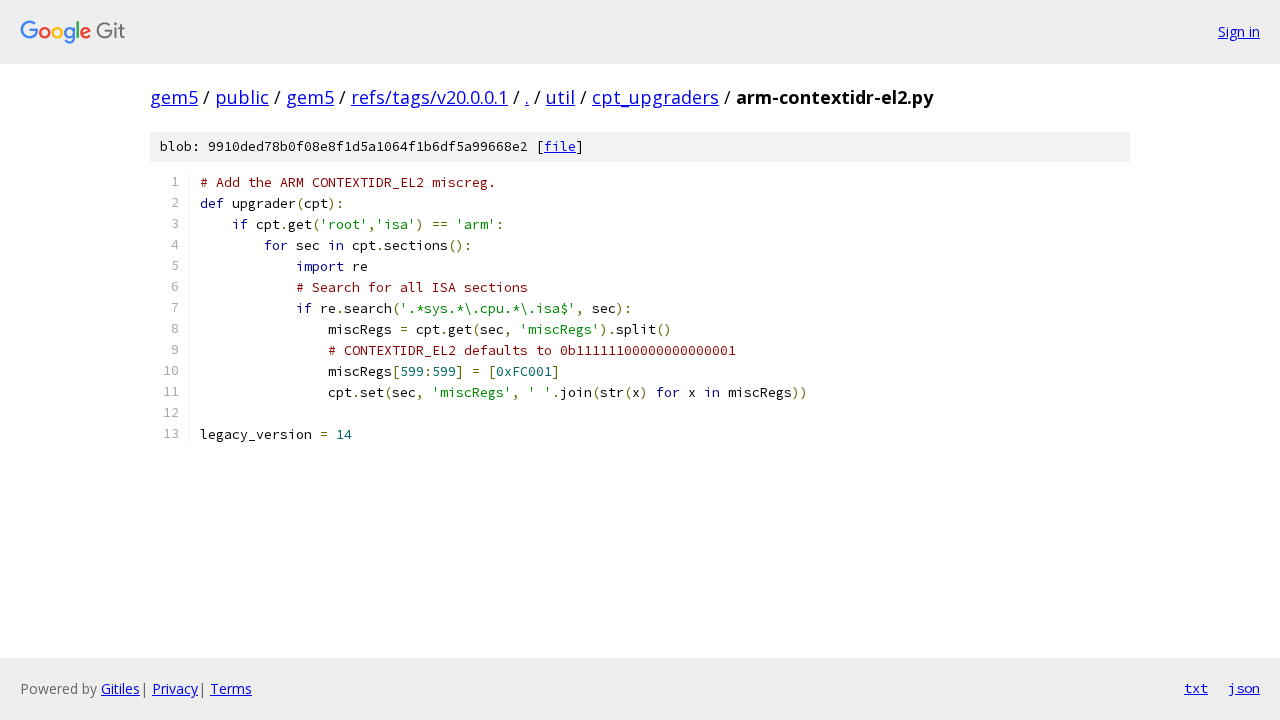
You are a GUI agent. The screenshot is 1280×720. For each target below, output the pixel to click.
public (242, 97)
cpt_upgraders (655, 97)
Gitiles (120, 688)
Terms (231, 688)
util (560, 97)
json (1244, 688)
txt (1196, 688)
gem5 (174, 97)
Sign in (1239, 31)
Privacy (175, 688)
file (560, 146)
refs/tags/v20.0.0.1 (429, 97)
